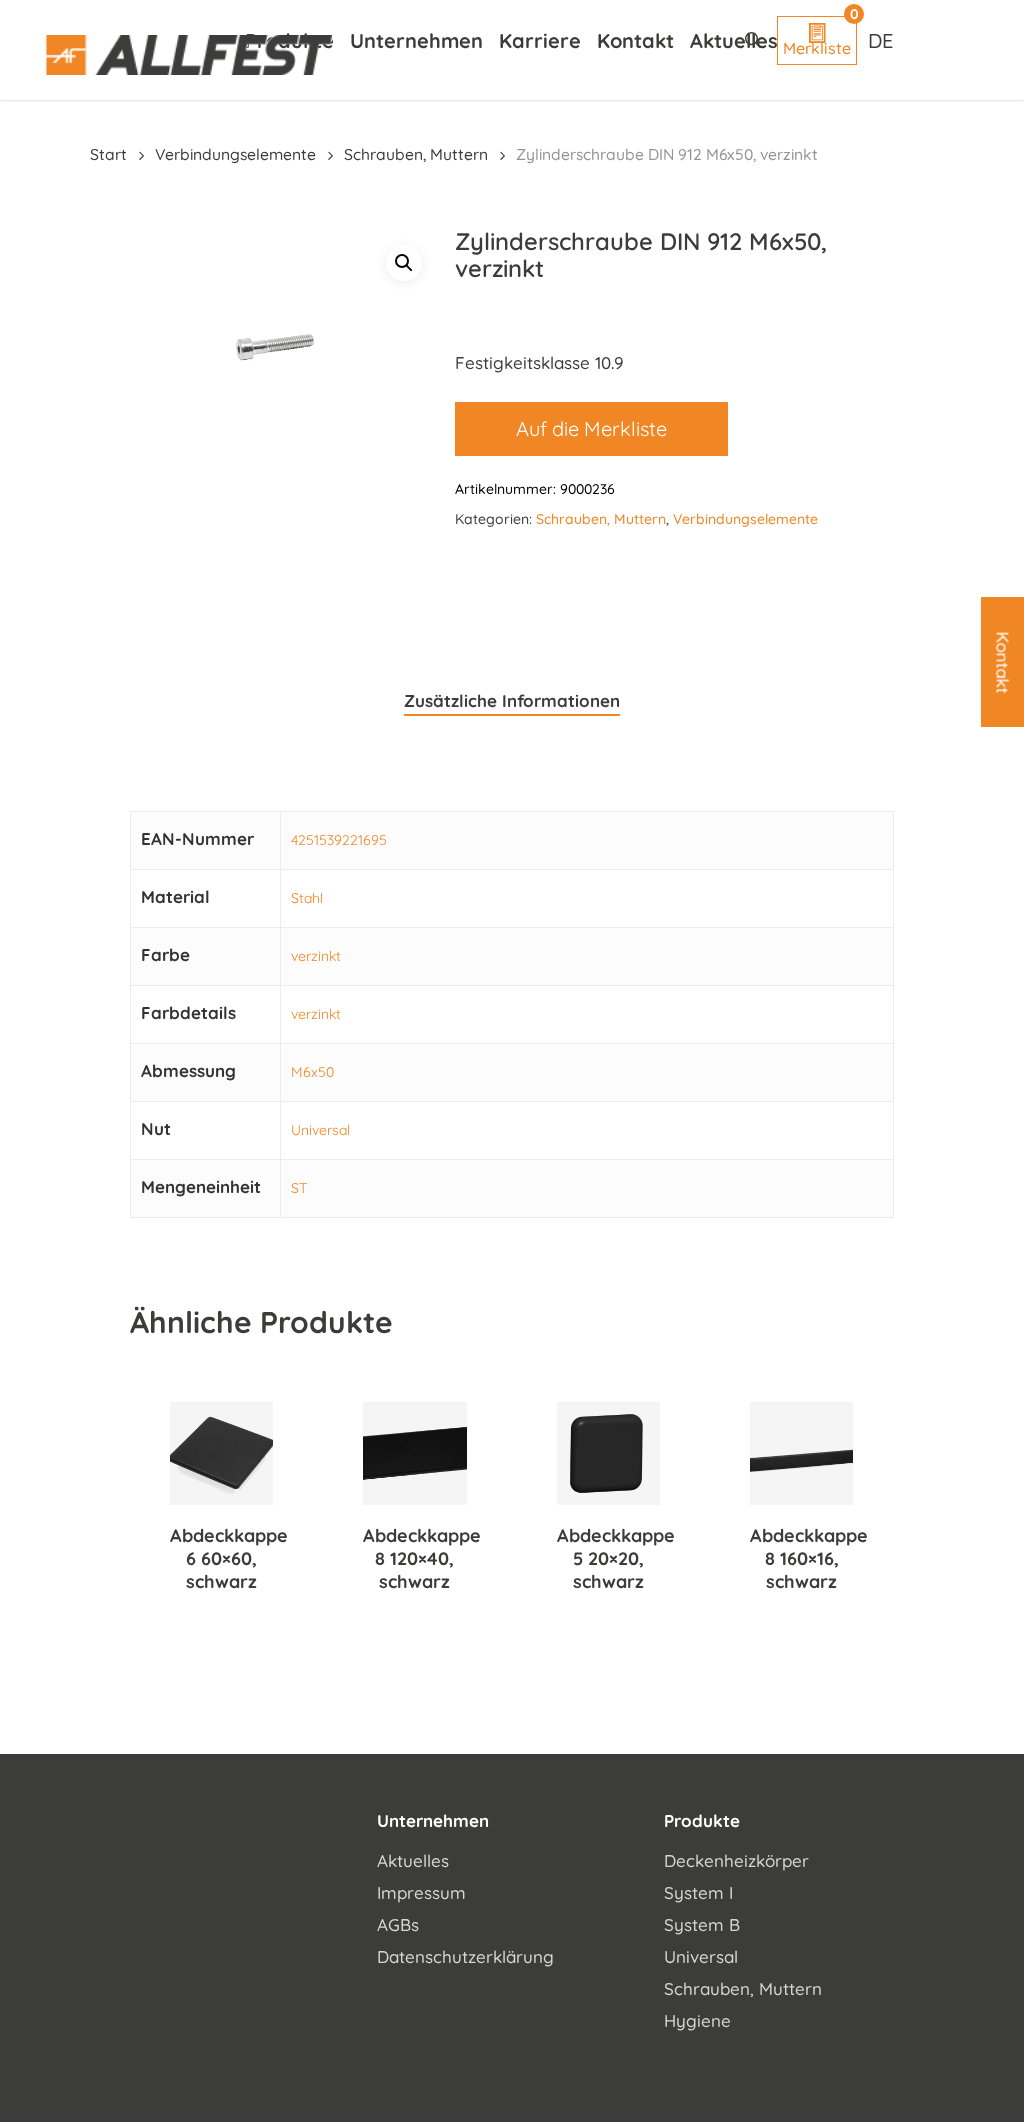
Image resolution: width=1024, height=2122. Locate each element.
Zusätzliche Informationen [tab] (512, 700)
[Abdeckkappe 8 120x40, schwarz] (414, 1453)
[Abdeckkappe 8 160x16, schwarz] (801, 1453)
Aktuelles (413, 1860)
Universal (320, 1130)
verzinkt (316, 956)
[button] (404, 263)
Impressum (421, 1892)
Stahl (307, 898)
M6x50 (312, 1072)
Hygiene (697, 2020)
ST (299, 1188)
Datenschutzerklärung (465, 1956)
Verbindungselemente (235, 154)
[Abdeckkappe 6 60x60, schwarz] (221, 1453)
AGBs (398, 1924)
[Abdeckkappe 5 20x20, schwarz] (608, 1453)
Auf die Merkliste (591, 428)
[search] (753, 40)
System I (698, 1892)
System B (702, 1924)
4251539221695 (339, 840)
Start (108, 154)
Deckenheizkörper (736, 1860)
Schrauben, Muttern (416, 154)
